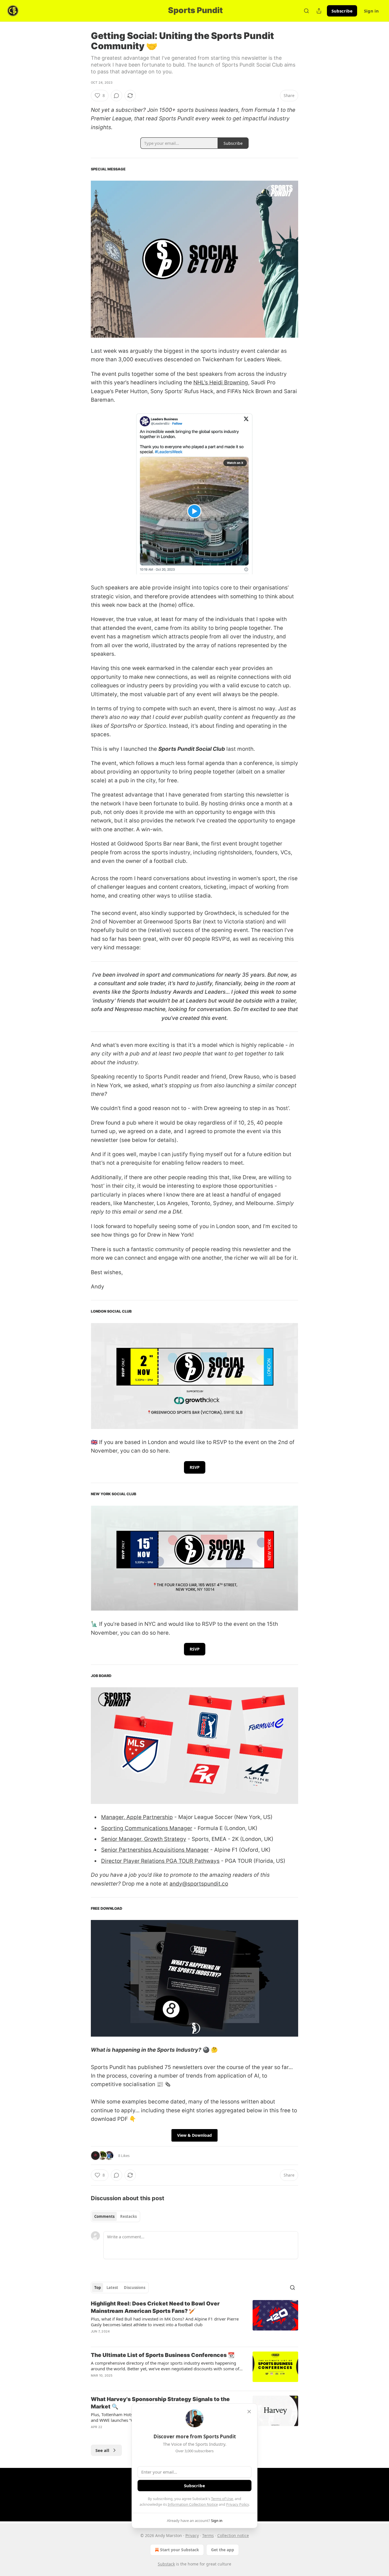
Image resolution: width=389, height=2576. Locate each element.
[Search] (306, 11)
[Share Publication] (319, 11)
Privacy (192, 2535)
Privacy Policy (238, 2504)
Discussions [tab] (135, 2288)
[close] (249, 2412)
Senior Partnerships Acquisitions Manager (155, 1850)
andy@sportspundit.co (199, 1884)
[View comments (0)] (116, 96)
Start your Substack (180, 2550)
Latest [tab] (112, 2288)
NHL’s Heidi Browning (221, 382)
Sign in (371, 11)
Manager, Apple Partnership (137, 1817)
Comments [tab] (104, 2216)
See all (102, 2450)
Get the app (223, 2550)
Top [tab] (98, 2288)
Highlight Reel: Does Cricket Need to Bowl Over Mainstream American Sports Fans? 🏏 (155, 2307)
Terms (208, 2535)
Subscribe (342, 11)
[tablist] (115, 2216)
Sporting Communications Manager (147, 1828)
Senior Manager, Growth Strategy (144, 1839)
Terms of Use (222, 2499)
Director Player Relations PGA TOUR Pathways (160, 1861)
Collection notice (233, 2535)
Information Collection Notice (193, 2504)
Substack (166, 2564)
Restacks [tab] (128, 2216)
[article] (195, 2321)
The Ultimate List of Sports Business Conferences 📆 (163, 2355)
